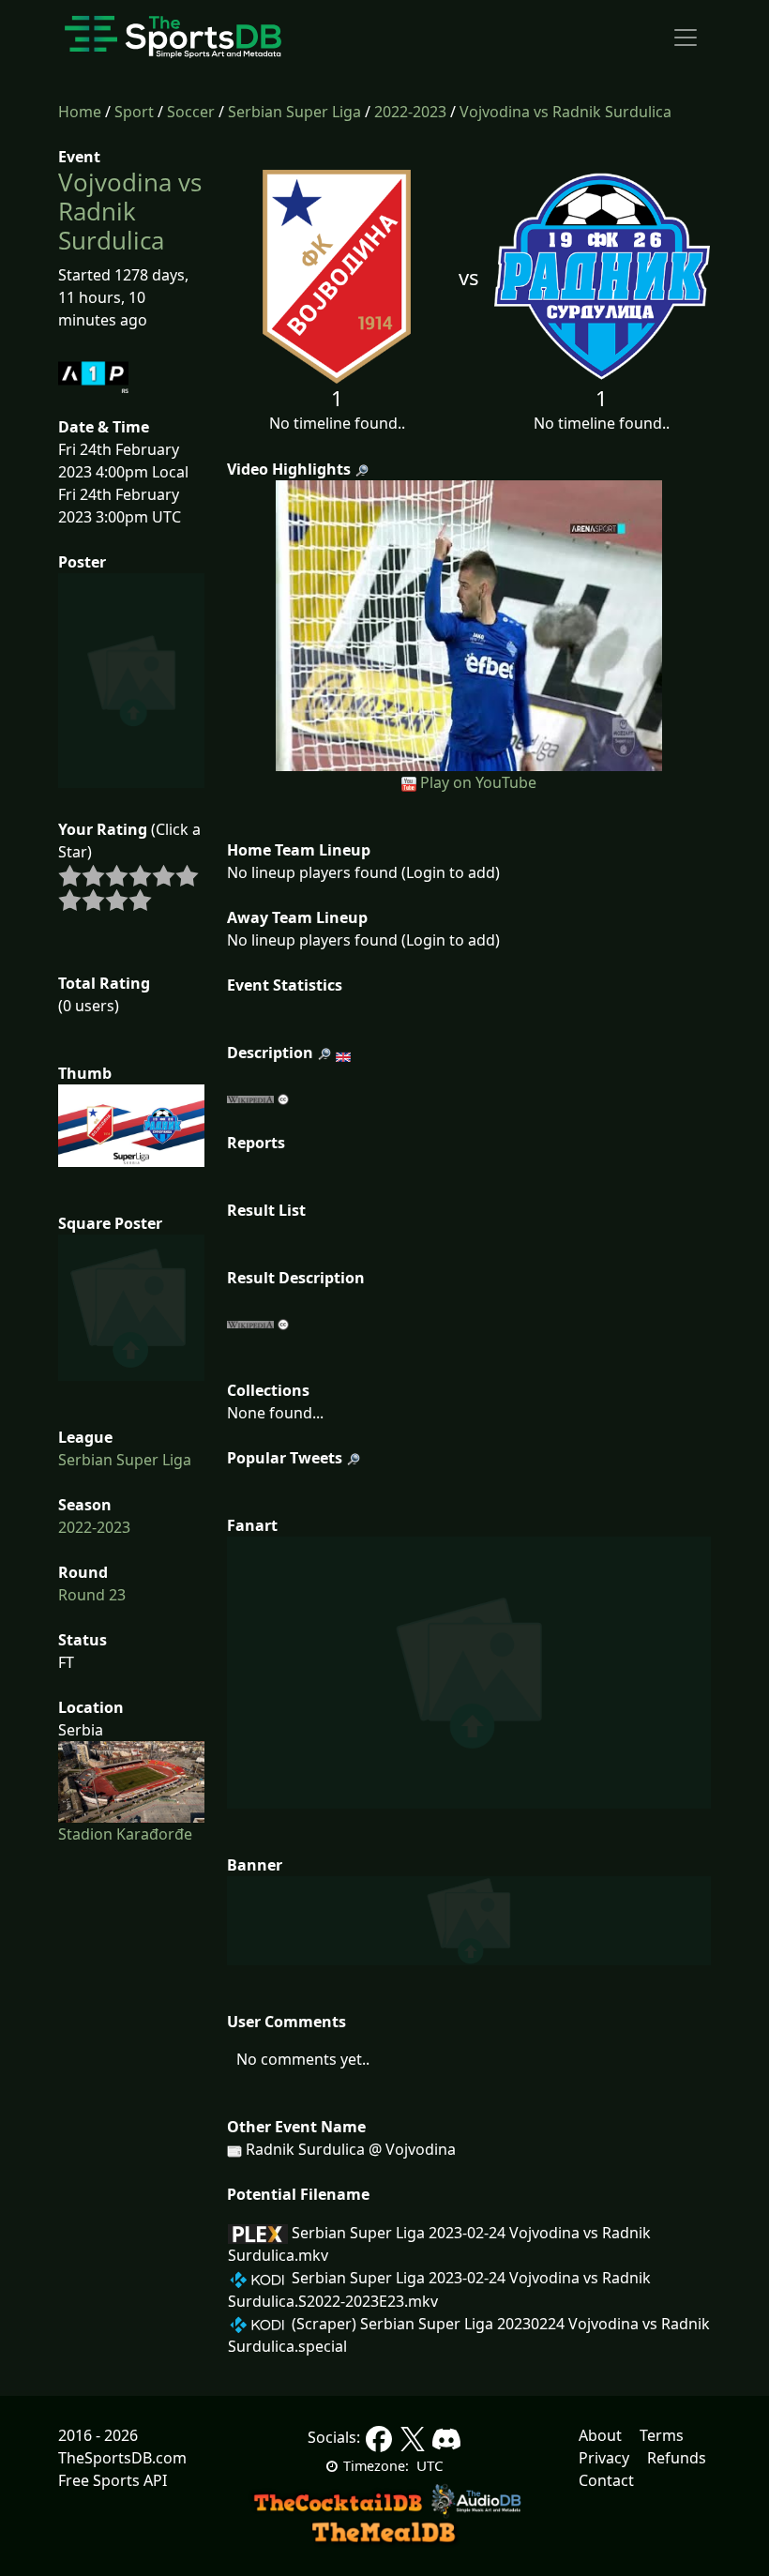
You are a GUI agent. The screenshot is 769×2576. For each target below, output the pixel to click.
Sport (134, 112)
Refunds (677, 2458)
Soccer (191, 112)
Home (80, 112)
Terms (662, 2435)
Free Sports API (113, 2480)
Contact (606, 2480)
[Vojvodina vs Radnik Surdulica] (469, 624)
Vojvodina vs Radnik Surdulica (565, 112)
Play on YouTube (478, 782)
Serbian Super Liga (294, 112)
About (600, 2435)
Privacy (604, 2458)
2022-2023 (410, 112)
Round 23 (92, 1595)
